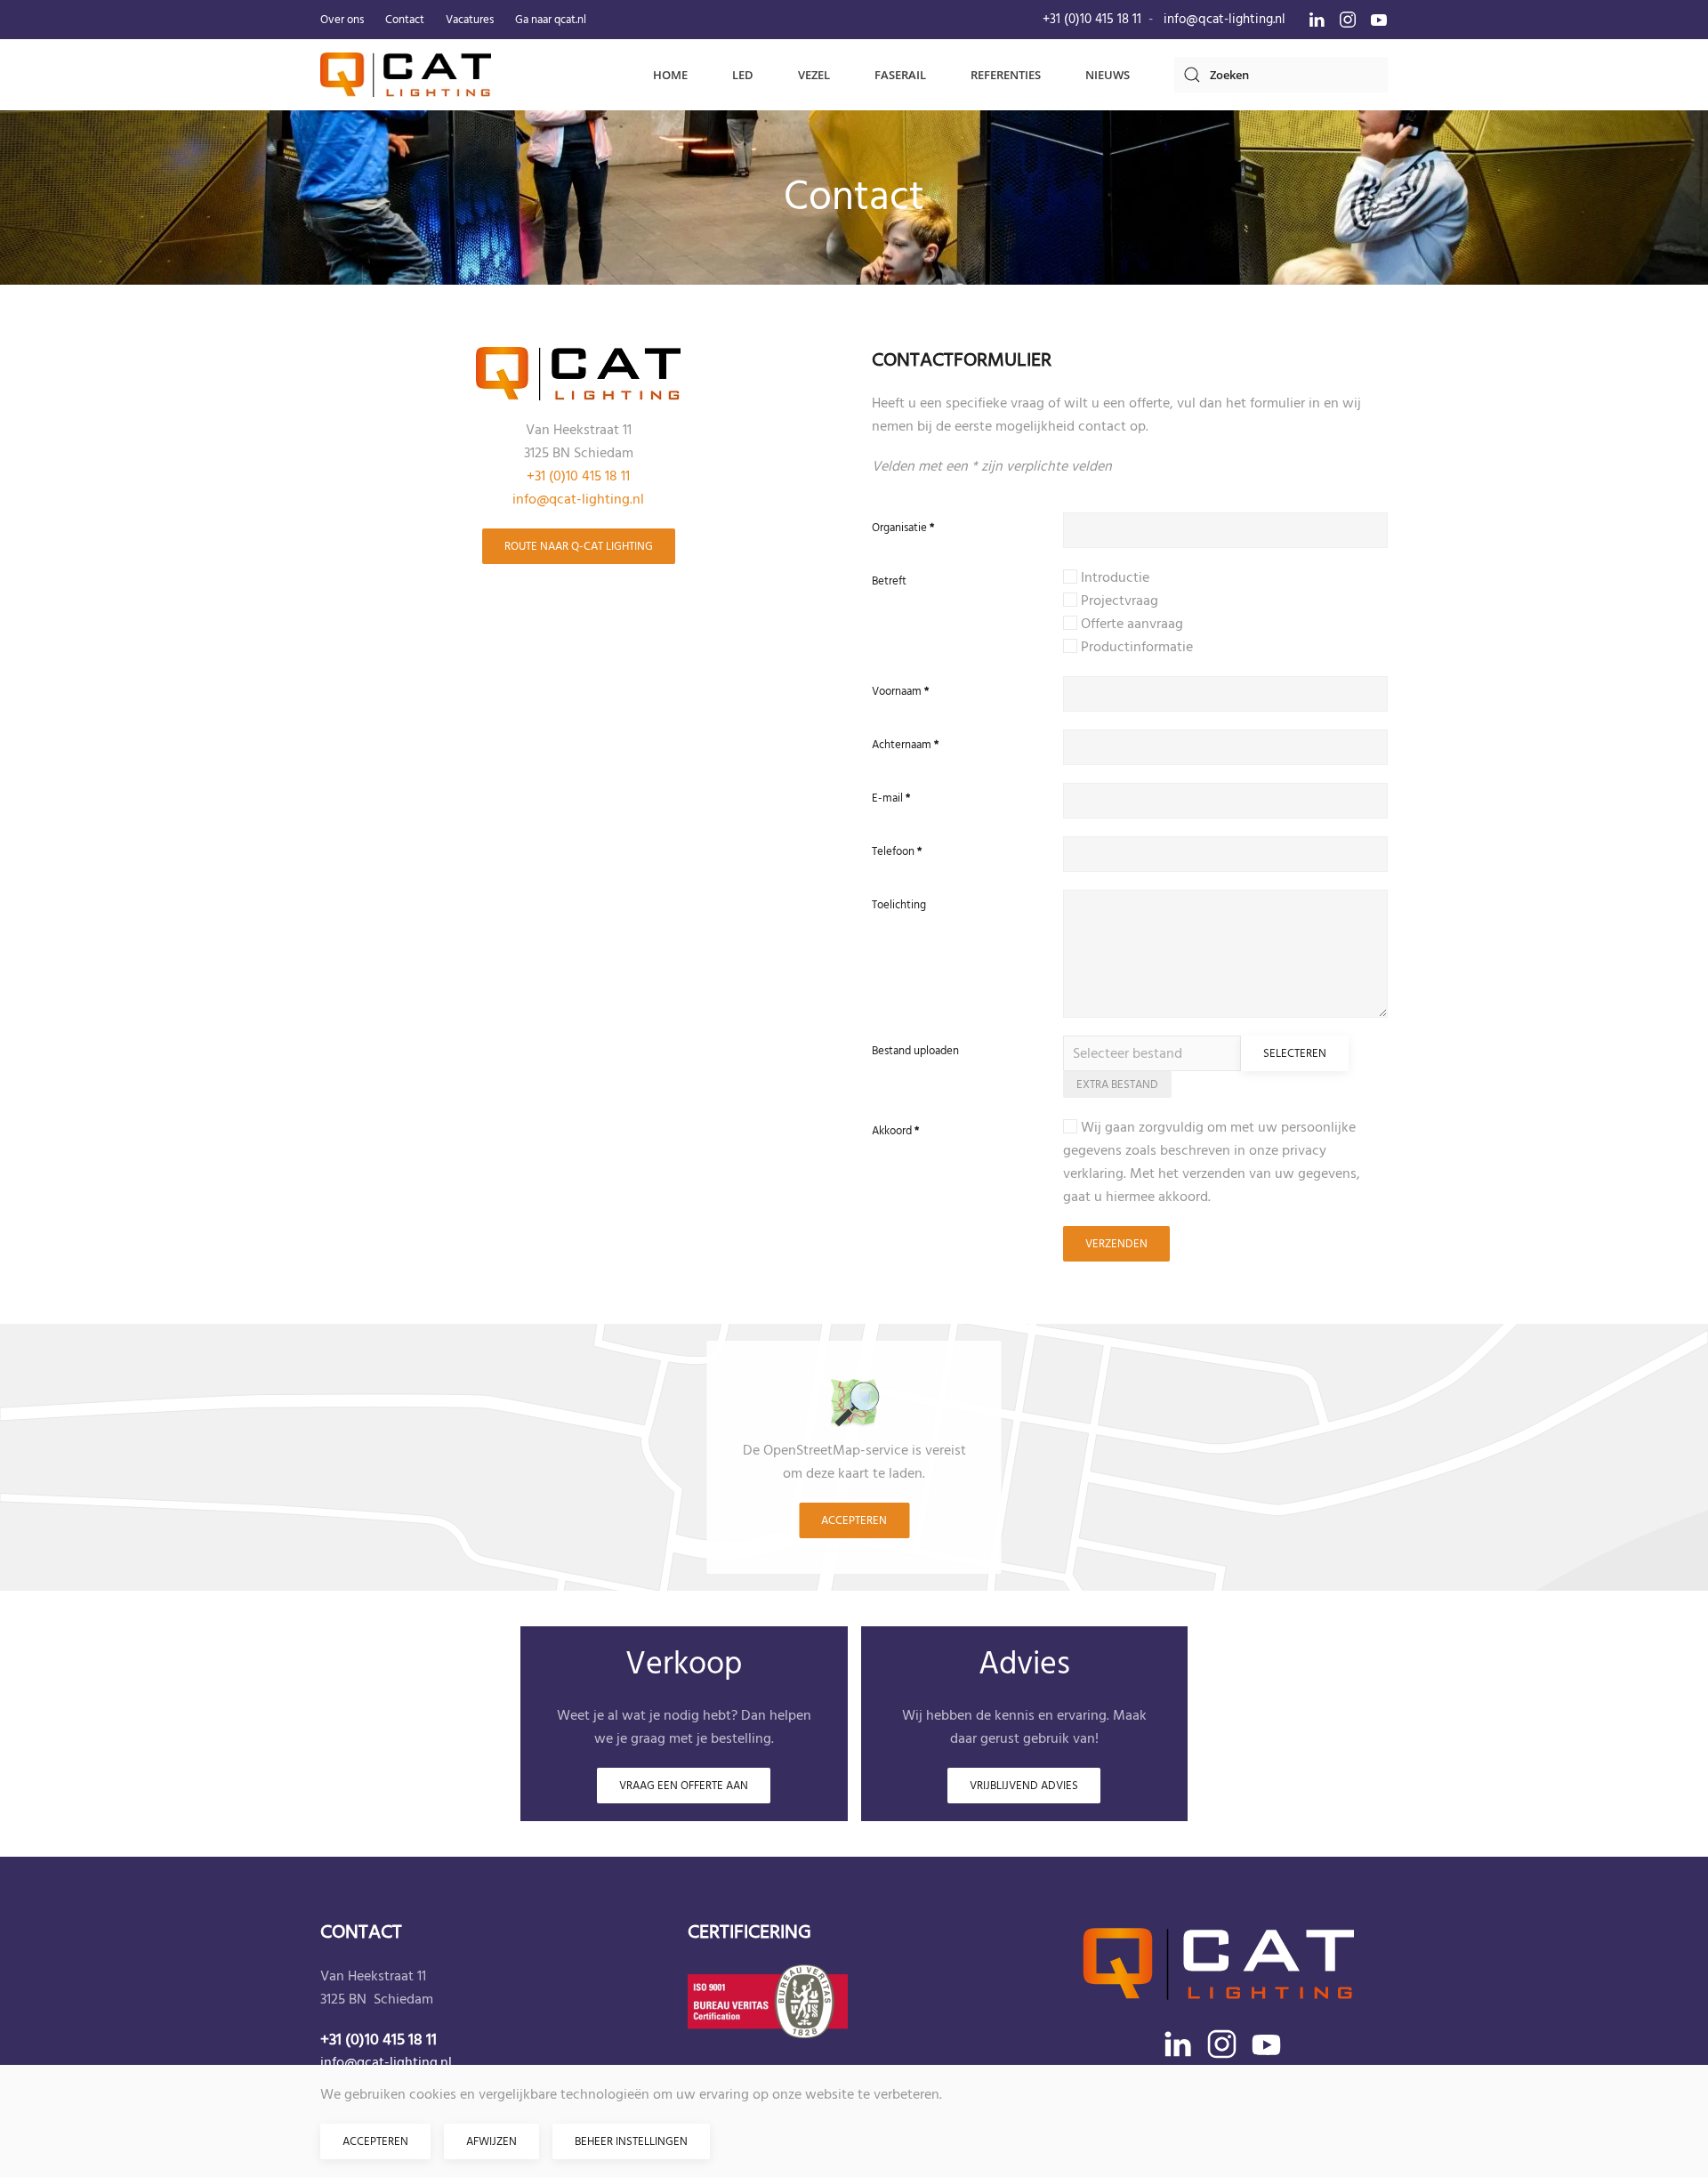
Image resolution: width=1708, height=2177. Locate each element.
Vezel (814, 75)
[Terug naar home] (406, 75)
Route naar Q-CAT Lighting (579, 546)
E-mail (891, 798)
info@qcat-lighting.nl (1225, 19)
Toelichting (899, 905)
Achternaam (905, 745)
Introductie (1113, 577)
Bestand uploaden (915, 1051)
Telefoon (897, 851)
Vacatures (470, 20)
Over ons (342, 20)
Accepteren (854, 1520)
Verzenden (1116, 1244)
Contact (405, 20)
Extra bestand (1117, 1084)
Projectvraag (1118, 601)
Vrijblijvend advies (1024, 1786)
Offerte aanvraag (1130, 624)
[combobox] (1281, 75)
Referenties (1006, 75)
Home (670, 75)
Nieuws (1108, 75)
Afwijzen (491, 2141)
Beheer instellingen (631, 2141)
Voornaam (900, 691)
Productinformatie (1135, 647)
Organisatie (903, 528)
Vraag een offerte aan (684, 1786)
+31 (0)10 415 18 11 (1092, 19)
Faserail (900, 75)
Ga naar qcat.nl (551, 20)
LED (743, 75)
